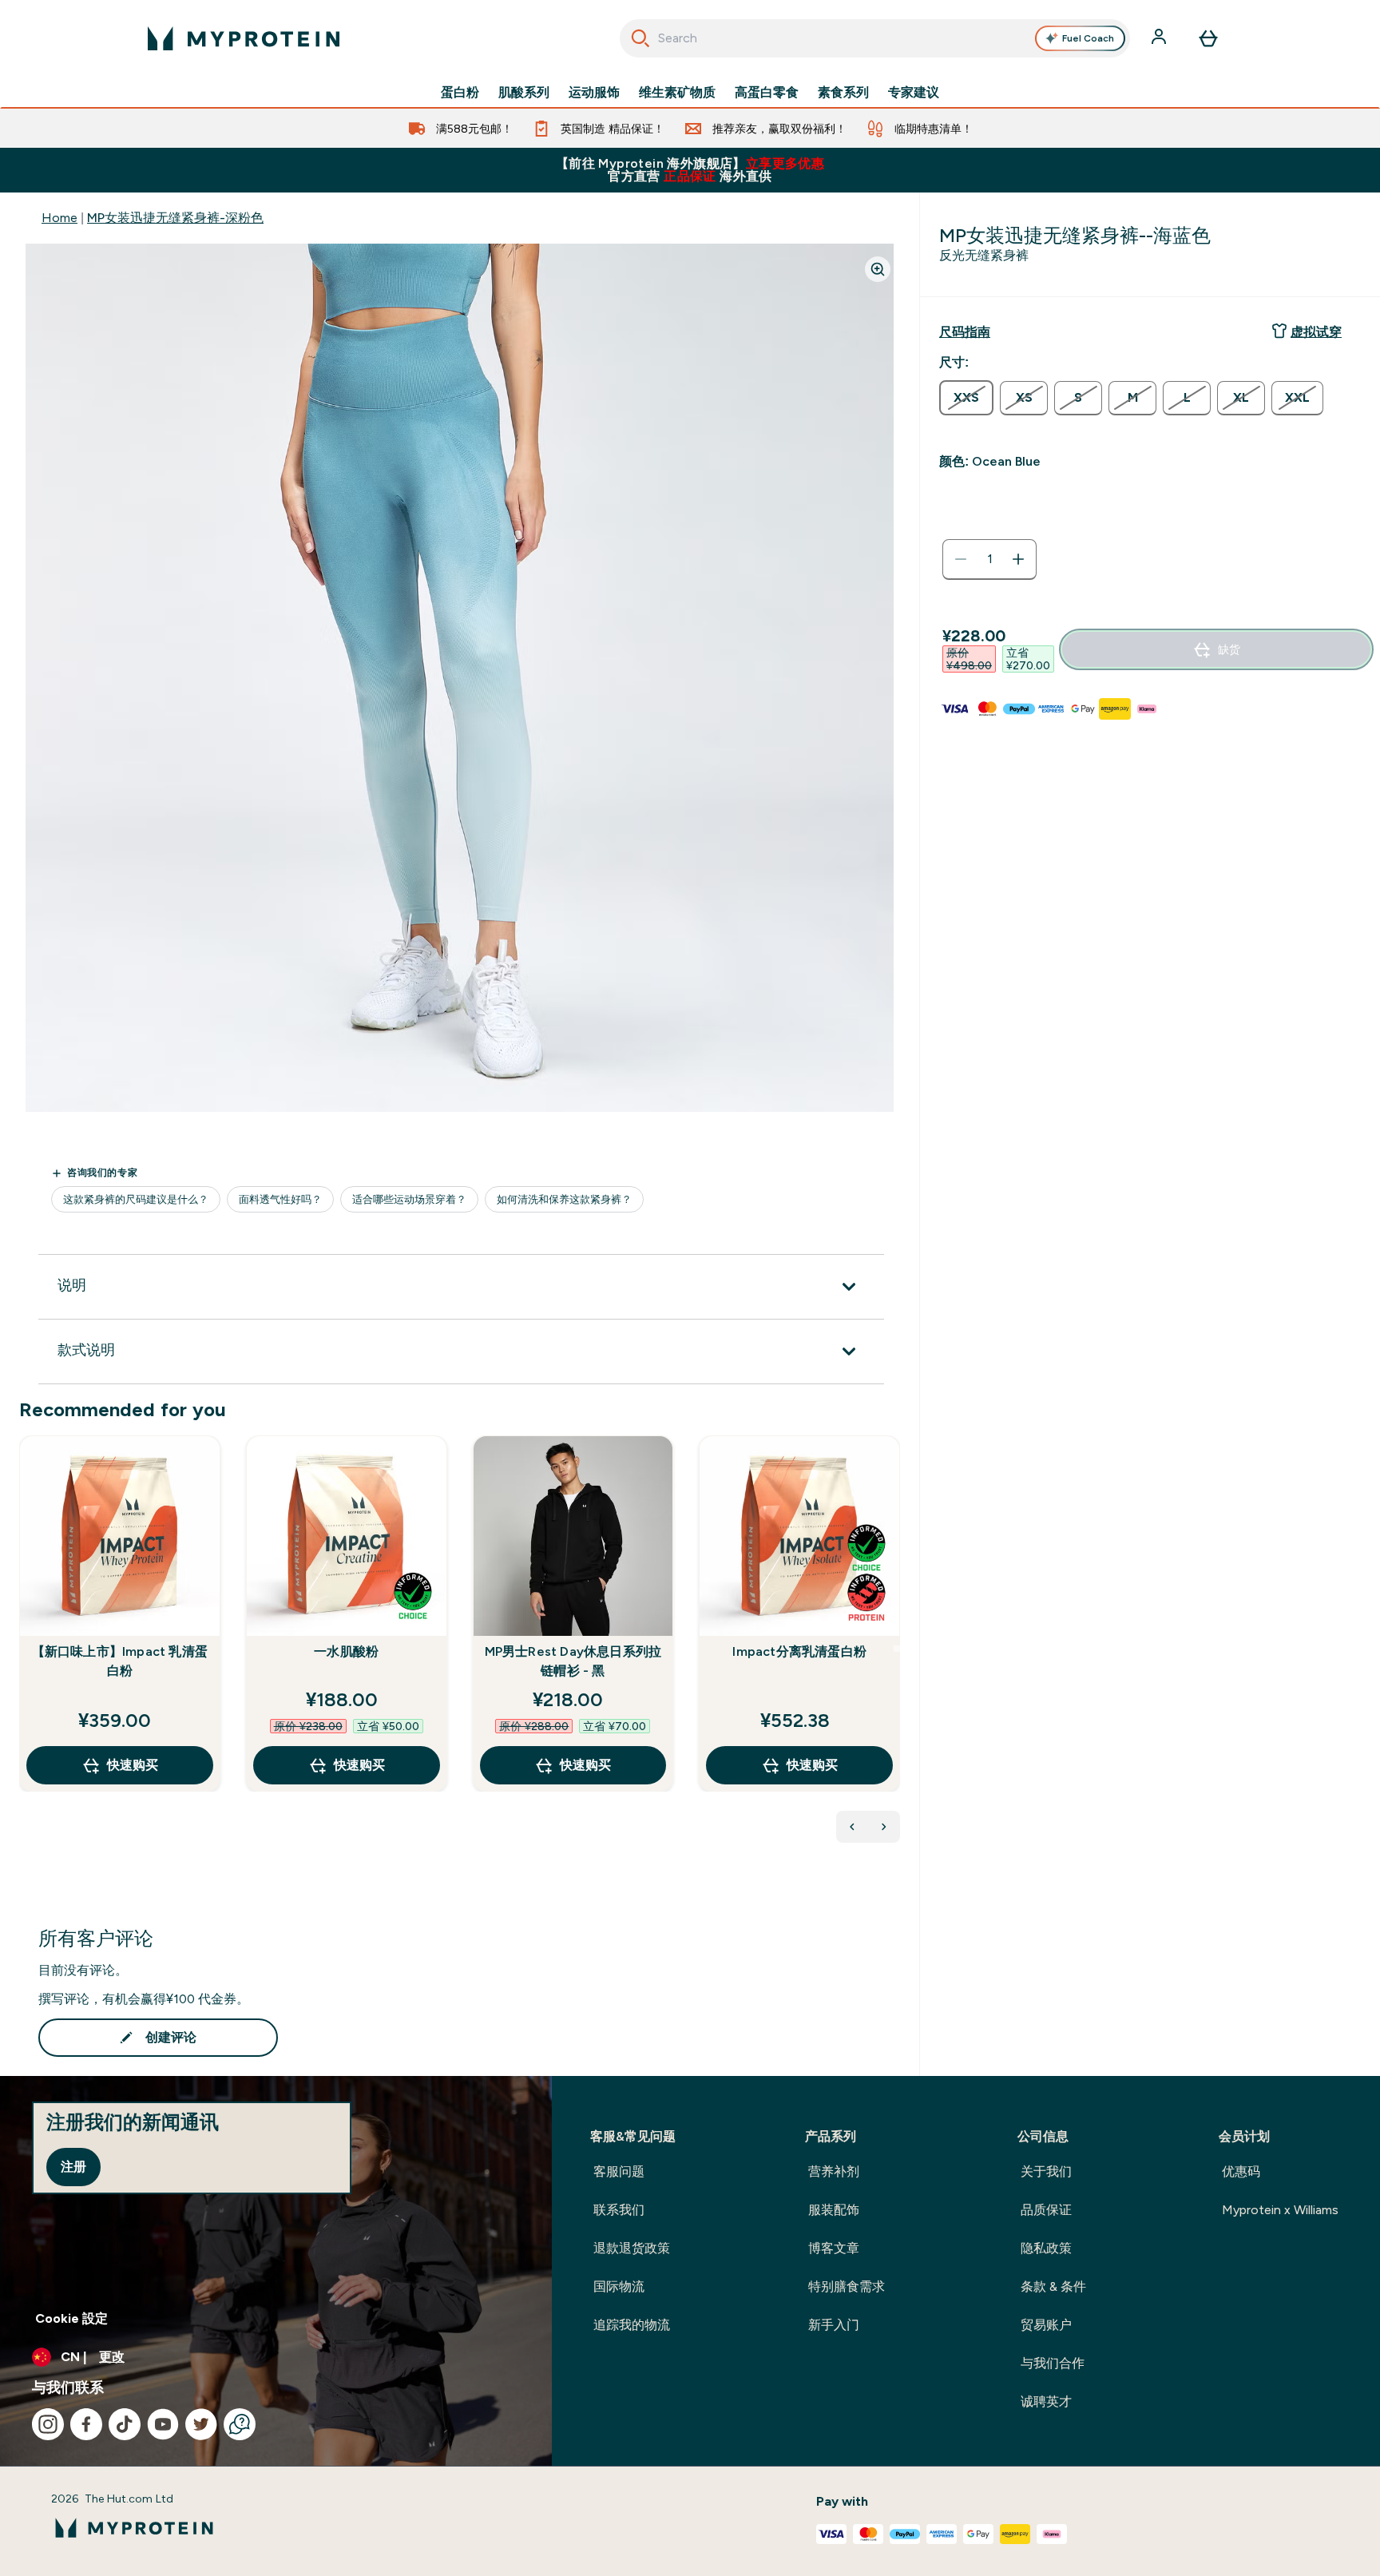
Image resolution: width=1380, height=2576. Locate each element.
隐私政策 (1046, 2248)
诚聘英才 (1046, 2401)
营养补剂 (834, 2171)
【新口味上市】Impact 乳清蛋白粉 (120, 1661)
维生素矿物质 (677, 93)
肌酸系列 (524, 93)
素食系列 (843, 93)
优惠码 (1241, 2171)
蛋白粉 (460, 93)
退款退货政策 (632, 2248)
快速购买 (133, 1765)
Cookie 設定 (71, 2318)
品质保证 (1046, 2210)
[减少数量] (961, 559)
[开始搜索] (640, 38)
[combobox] (875, 38)
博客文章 (834, 2248)
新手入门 (834, 2325)
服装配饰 (834, 2210)
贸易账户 (1046, 2325)
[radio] (966, 398)
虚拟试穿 (1316, 332)
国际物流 (619, 2286)
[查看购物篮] (1208, 38)
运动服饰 (594, 93)
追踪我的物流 (632, 2325)
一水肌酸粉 (346, 1651)
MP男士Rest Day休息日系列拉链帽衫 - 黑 (573, 1661)
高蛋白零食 (767, 93)
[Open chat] (240, 2424)
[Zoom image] (878, 269)
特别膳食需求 (847, 2286)
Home (59, 218)
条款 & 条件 (1053, 2286)
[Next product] (884, 1827)
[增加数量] (1018, 559)
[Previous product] (852, 1827)
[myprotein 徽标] (244, 38)
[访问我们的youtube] (163, 2424)
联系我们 (619, 2210)
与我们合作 (1053, 2363)
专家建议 (914, 93)
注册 (73, 2167)
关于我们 (1046, 2171)
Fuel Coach (1088, 38)
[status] (989, 559)
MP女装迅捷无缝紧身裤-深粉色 (175, 218)
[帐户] (1160, 38)
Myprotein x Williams (1280, 2210)
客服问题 (619, 2171)
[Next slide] (897, 1649)
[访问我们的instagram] (48, 2424)
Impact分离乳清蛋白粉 (799, 1651)
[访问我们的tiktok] (125, 2424)
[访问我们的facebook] (86, 2424)
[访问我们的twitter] (201, 2424)
